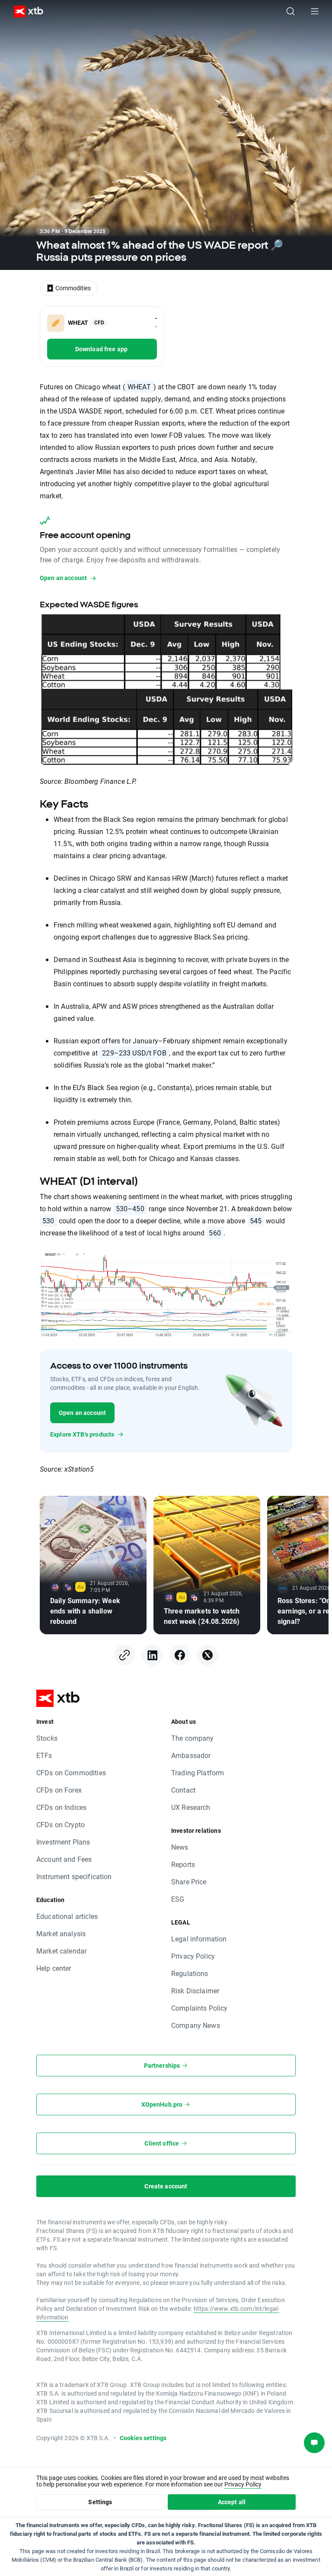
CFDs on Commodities (71, 1772)
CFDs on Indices (61, 1807)
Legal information (199, 1939)
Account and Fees (64, 1859)
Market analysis (61, 1933)
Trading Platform (198, 1772)
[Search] (290, 11)
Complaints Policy (200, 2008)
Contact (183, 1790)
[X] (207, 1655)
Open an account (82, 1413)
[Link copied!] (124, 1655)
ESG (178, 1899)
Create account (166, 2186)
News (180, 1847)
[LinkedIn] (152, 1655)
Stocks (47, 1738)
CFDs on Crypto (61, 1824)
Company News (196, 2025)
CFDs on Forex (59, 1790)
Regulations (190, 1973)
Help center (54, 1968)
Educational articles (67, 1916)
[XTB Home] (25, 11)
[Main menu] (315, 11)
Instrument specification (74, 1876)
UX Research (191, 1807)
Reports (183, 1864)
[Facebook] (180, 1655)
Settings (100, 2502)
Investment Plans (63, 1842)
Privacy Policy (193, 1956)
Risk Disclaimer (195, 1991)
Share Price (189, 1881)
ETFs (44, 1755)
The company (193, 1738)
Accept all (232, 2502)
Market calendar (61, 1951)
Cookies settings (143, 2438)
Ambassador (191, 1755)
